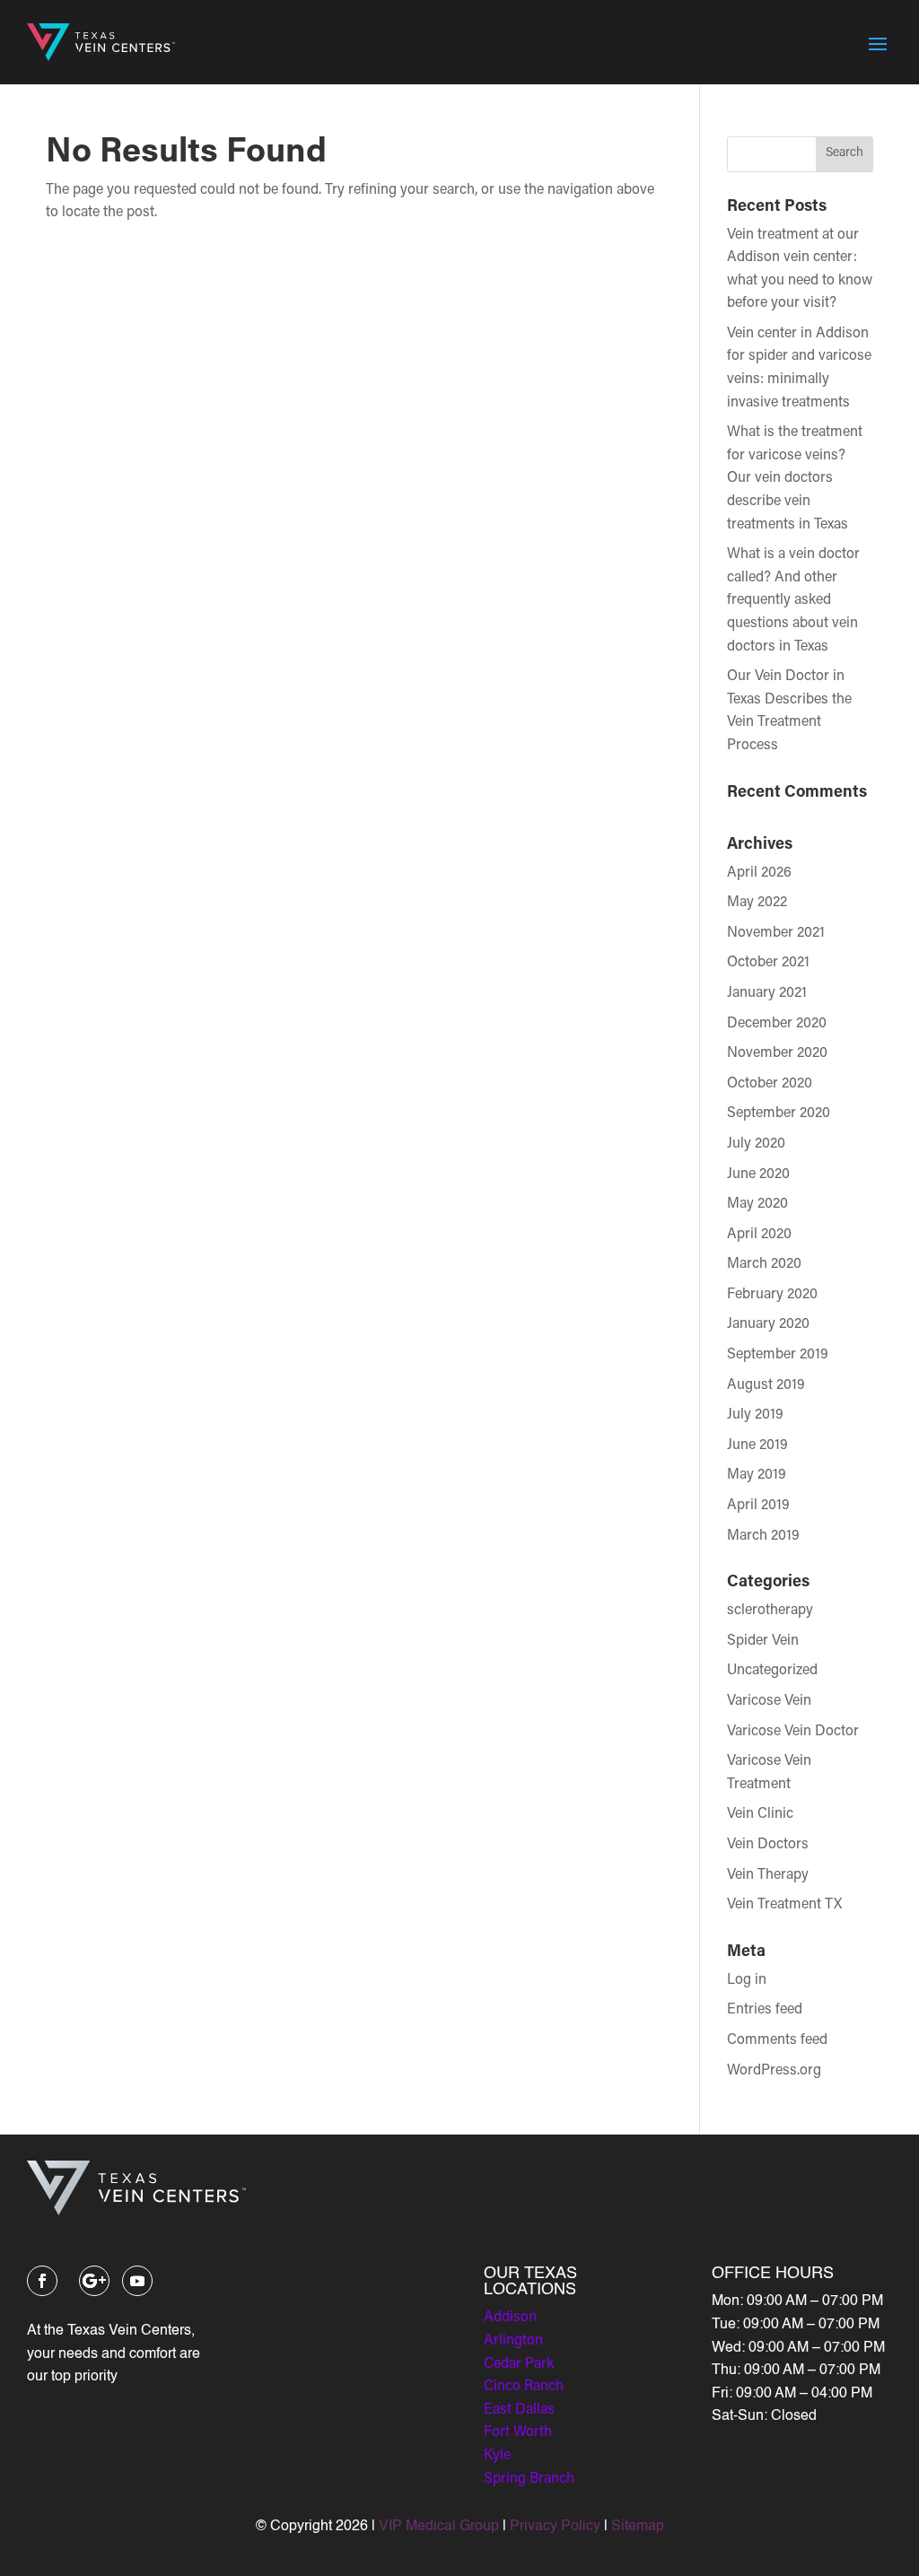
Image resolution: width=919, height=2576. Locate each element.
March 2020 (764, 1264)
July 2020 (756, 1144)
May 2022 (757, 903)
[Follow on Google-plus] (94, 2281)
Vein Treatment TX (784, 1905)
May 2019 (757, 1475)
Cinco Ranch (524, 2387)
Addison (510, 2318)
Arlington (513, 2341)
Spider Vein (763, 1641)
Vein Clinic (760, 1814)
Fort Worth (518, 2432)
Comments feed (777, 2040)
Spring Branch (529, 2479)
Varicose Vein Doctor (793, 1732)
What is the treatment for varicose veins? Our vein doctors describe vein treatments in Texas (795, 478)
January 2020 (768, 1324)
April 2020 (759, 1235)
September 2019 (778, 1355)
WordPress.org (774, 2071)
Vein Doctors (768, 1845)
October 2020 (770, 1084)
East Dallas (519, 2410)
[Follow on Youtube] (137, 2281)
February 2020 (772, 1295)
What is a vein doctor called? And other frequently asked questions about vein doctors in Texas (793, 600)
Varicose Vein (769, 1701)
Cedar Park (519, 2364)
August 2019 (766, 1385)
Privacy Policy (555, 2527)
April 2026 (759, 873)
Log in (747, 1980)
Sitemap (638, 2527)
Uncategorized (772, 1671)
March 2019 (763, 1536)
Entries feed (765, 2010)
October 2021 (768, 963)
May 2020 (757, 1204)
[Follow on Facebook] (42, 2281)
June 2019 (757, 1445)
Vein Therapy (768, 1875)
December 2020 (777, 1024)
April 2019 (758, 1506)
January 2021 (767, 993)
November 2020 (777, 1053)
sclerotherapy (770, 1611)
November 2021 (776, 933)
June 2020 (758, 1174)
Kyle (497, 2456)
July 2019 (755, 1415)
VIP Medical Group (439, 2527)
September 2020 (779, 1113)
